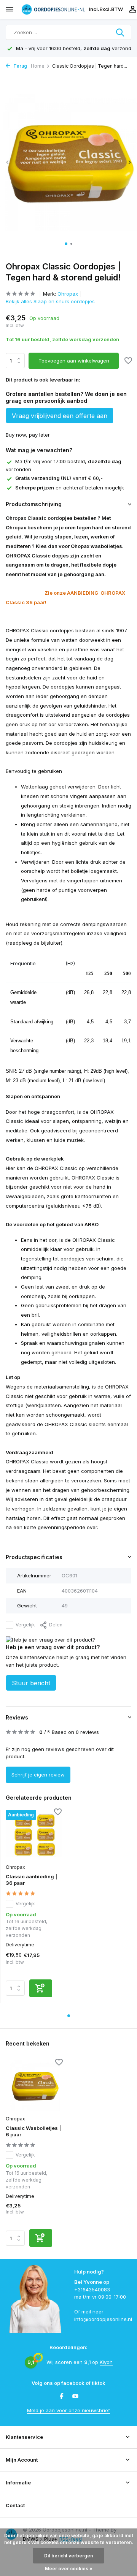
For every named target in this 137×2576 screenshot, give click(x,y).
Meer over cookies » (69, 2569)
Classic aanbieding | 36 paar (31, 1880)
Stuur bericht (31, 1683)
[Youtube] (75, 2397)
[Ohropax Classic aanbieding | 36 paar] (34, 1835)
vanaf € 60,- (59, 478)
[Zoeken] (121, 32)
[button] (66, 244)
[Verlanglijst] (128, 361)
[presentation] (8, 162)
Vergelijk (25, 1625)
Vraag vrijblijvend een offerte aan (60, 416)
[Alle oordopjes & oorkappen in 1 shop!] (53, 9)
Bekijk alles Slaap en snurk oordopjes (50, 301)
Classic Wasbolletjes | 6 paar (33, 2131)
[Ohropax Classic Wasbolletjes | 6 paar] (34, 2086)
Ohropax (68, 294)
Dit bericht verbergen (68, 2556)
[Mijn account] (133, 9)
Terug (20, 66)
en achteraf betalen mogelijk (70, 488)
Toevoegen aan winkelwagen (74, 361)
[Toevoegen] (41, 1988)
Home (38, 66)
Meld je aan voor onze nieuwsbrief (68, 2410)
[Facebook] (62, 2397)
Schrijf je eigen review (38, 1775)
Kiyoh (106, 2362)
